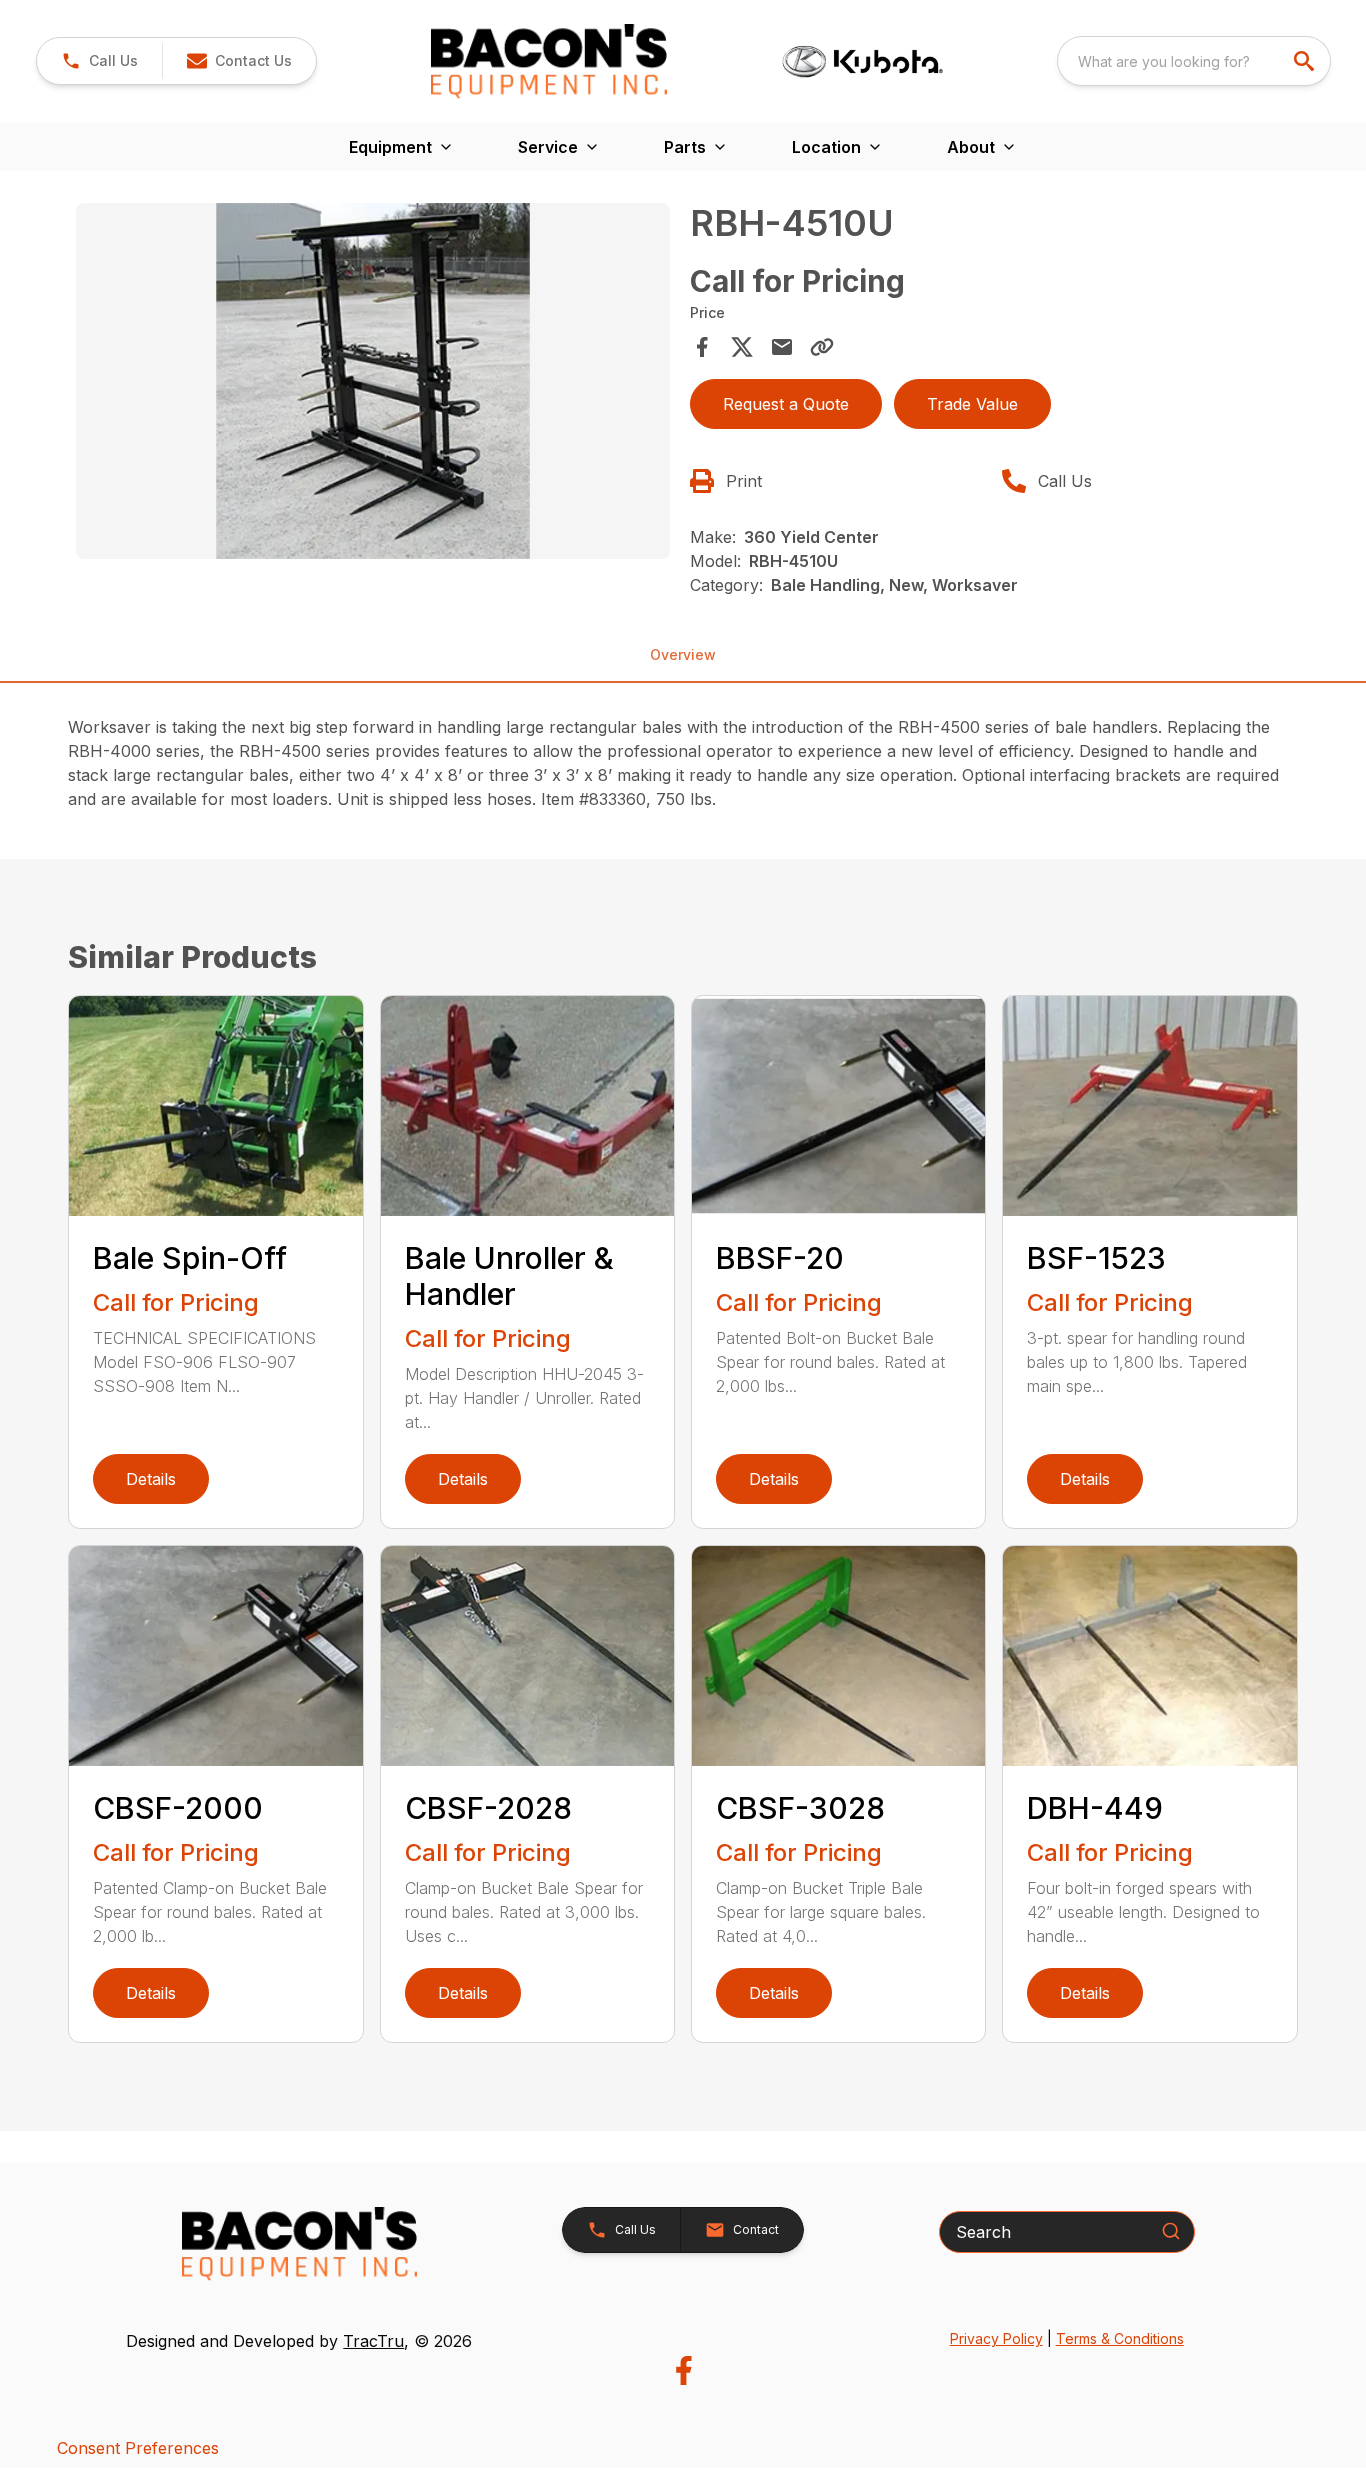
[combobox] (1194, 61)
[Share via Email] (782, 347)
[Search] (1171, 2231)
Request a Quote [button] (786, 404)
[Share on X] (742, 347)
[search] (1306, 61)
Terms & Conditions (1120, 2338)
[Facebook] (683, 2370)
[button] (99, 61)
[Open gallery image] (372, 381)
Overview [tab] (683, 654)
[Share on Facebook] (702, 347)
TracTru (373, 2341)
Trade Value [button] (972, 404)
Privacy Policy (996, 2338)
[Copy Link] (822, 347)
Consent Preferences (138, 2448)
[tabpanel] (372, 384)
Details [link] (151, 1479)
